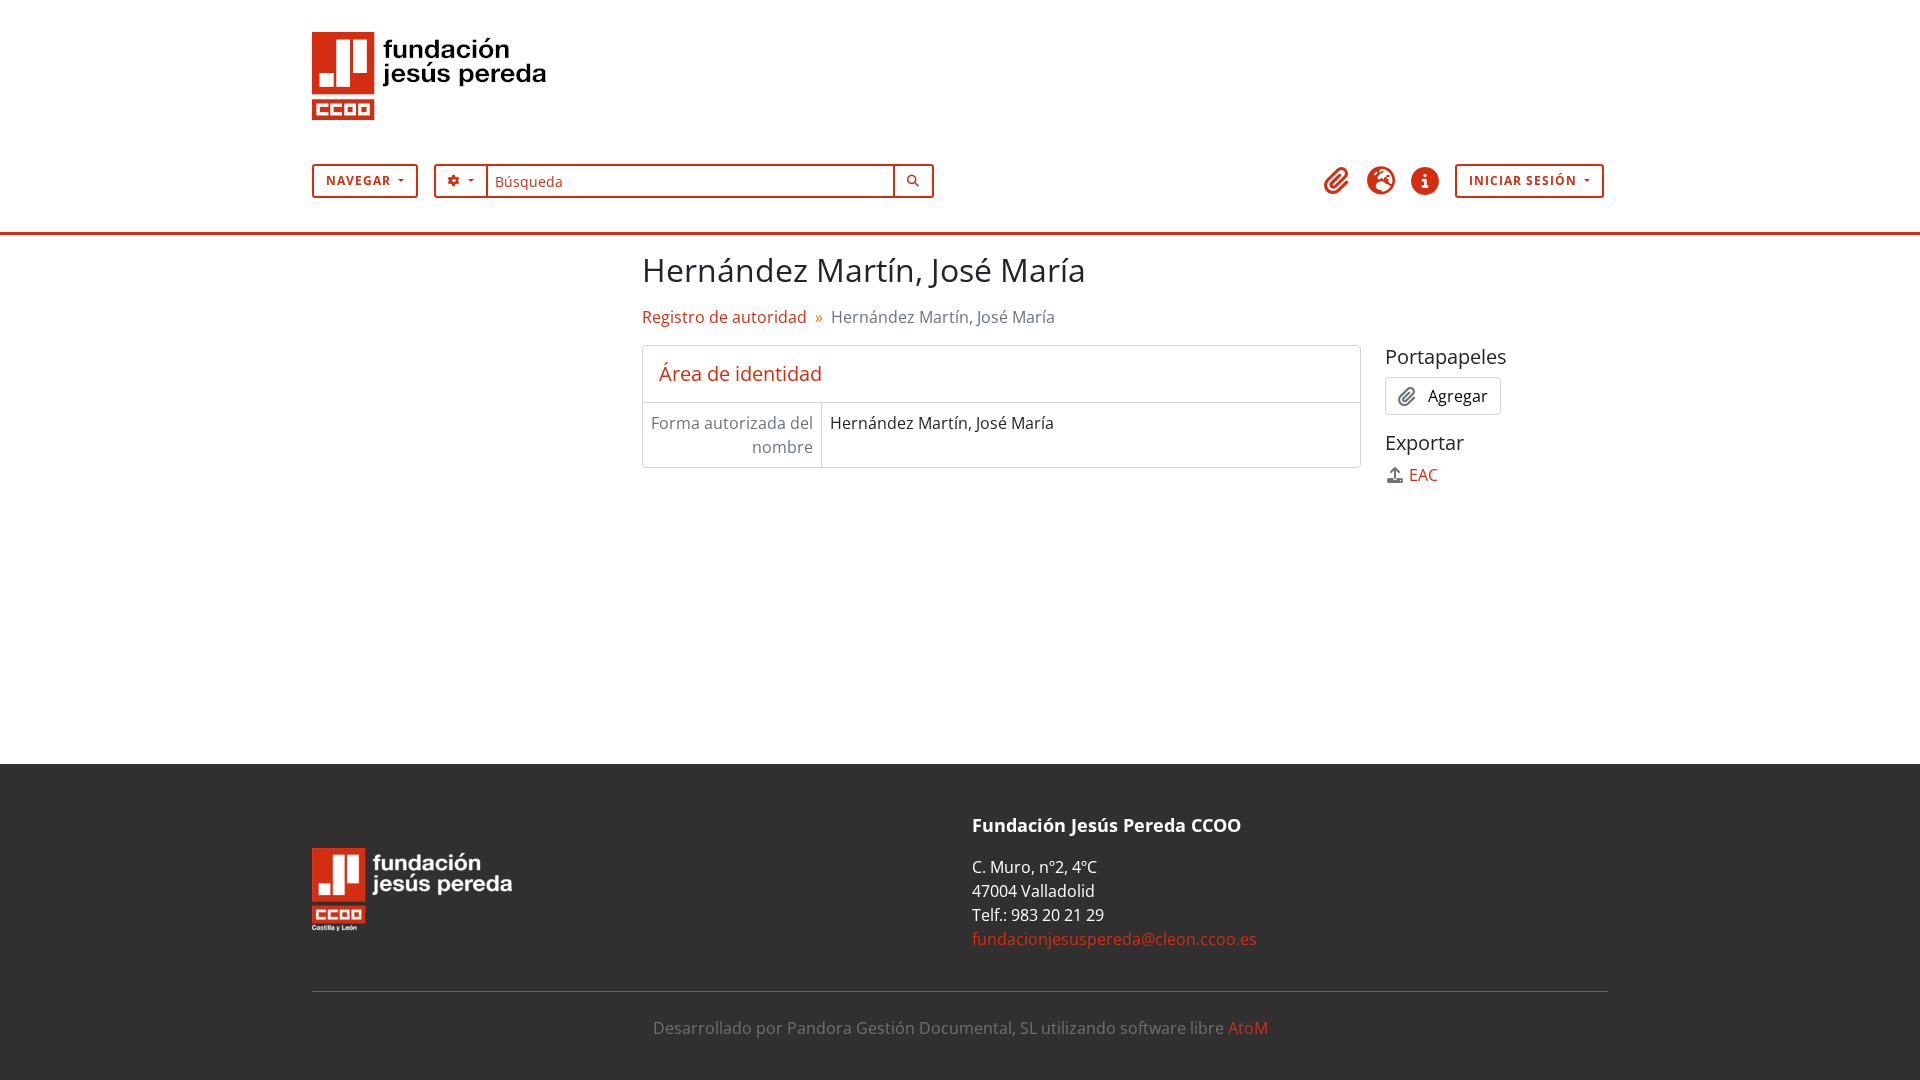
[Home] (437, 82)
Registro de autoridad (724, 317)
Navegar (360, 180)
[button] (1337, 181)
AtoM (1248, 1028)
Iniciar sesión (1525, 180)
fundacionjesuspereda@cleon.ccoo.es (1114, 939)
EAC (1423, 475)
